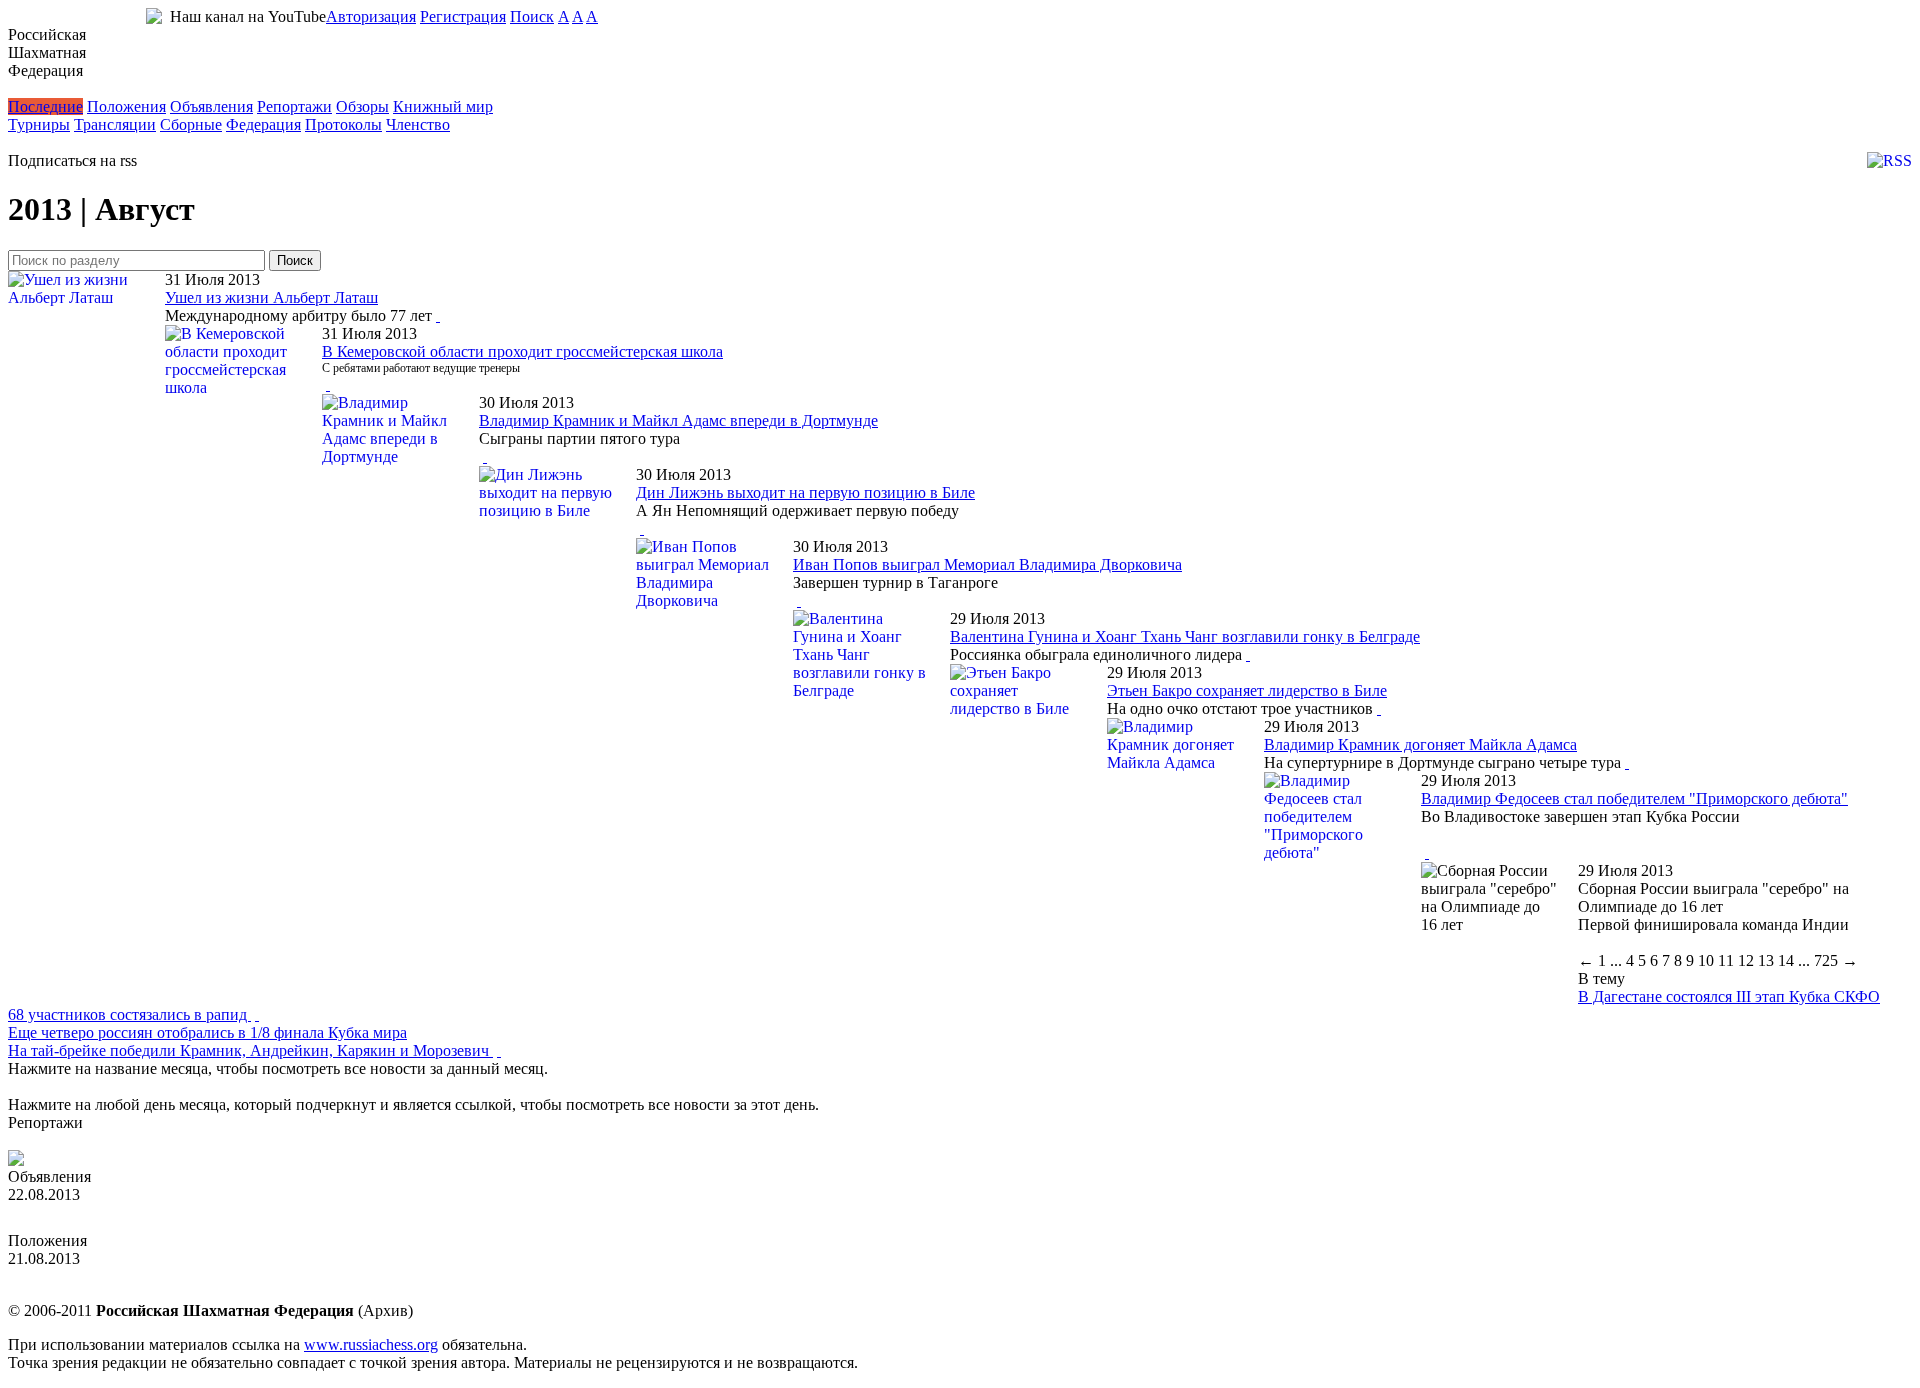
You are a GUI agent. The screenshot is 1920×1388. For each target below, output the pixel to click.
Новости (37, 88)
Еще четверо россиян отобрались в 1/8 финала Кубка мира (207, 1032)
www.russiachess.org (371, 1344)
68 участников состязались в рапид (129, 1014)
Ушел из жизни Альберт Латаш (271, 297)
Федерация (263, 124)
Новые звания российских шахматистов (145, 1212)
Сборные (191, 124)
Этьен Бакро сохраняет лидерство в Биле (1247, 690)
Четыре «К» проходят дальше (108, 1140)
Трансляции (115, 124)
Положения (126, 106)
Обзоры (362, 106)
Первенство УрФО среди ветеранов (130, 1276)
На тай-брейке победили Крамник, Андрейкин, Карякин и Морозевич (250, 1050)
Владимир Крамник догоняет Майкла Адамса (1420, 744)
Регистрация (463, 16)
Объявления (211, 106)
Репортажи (294, 106)
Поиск (532, 16)
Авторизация (371, 16)
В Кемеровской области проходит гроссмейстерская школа (522, 351)
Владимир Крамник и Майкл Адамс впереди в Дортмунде (678, 420)
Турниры (39, 124)
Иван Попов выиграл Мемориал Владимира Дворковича (987, 564)
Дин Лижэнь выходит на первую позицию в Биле (805, 492)
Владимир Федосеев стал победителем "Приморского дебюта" (1634, 798)
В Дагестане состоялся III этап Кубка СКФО (1729, 996)
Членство (418, 124)
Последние (45, 106)
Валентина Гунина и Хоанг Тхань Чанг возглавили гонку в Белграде (1185, 636)
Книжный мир (443, 106)
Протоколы (343, 124)
